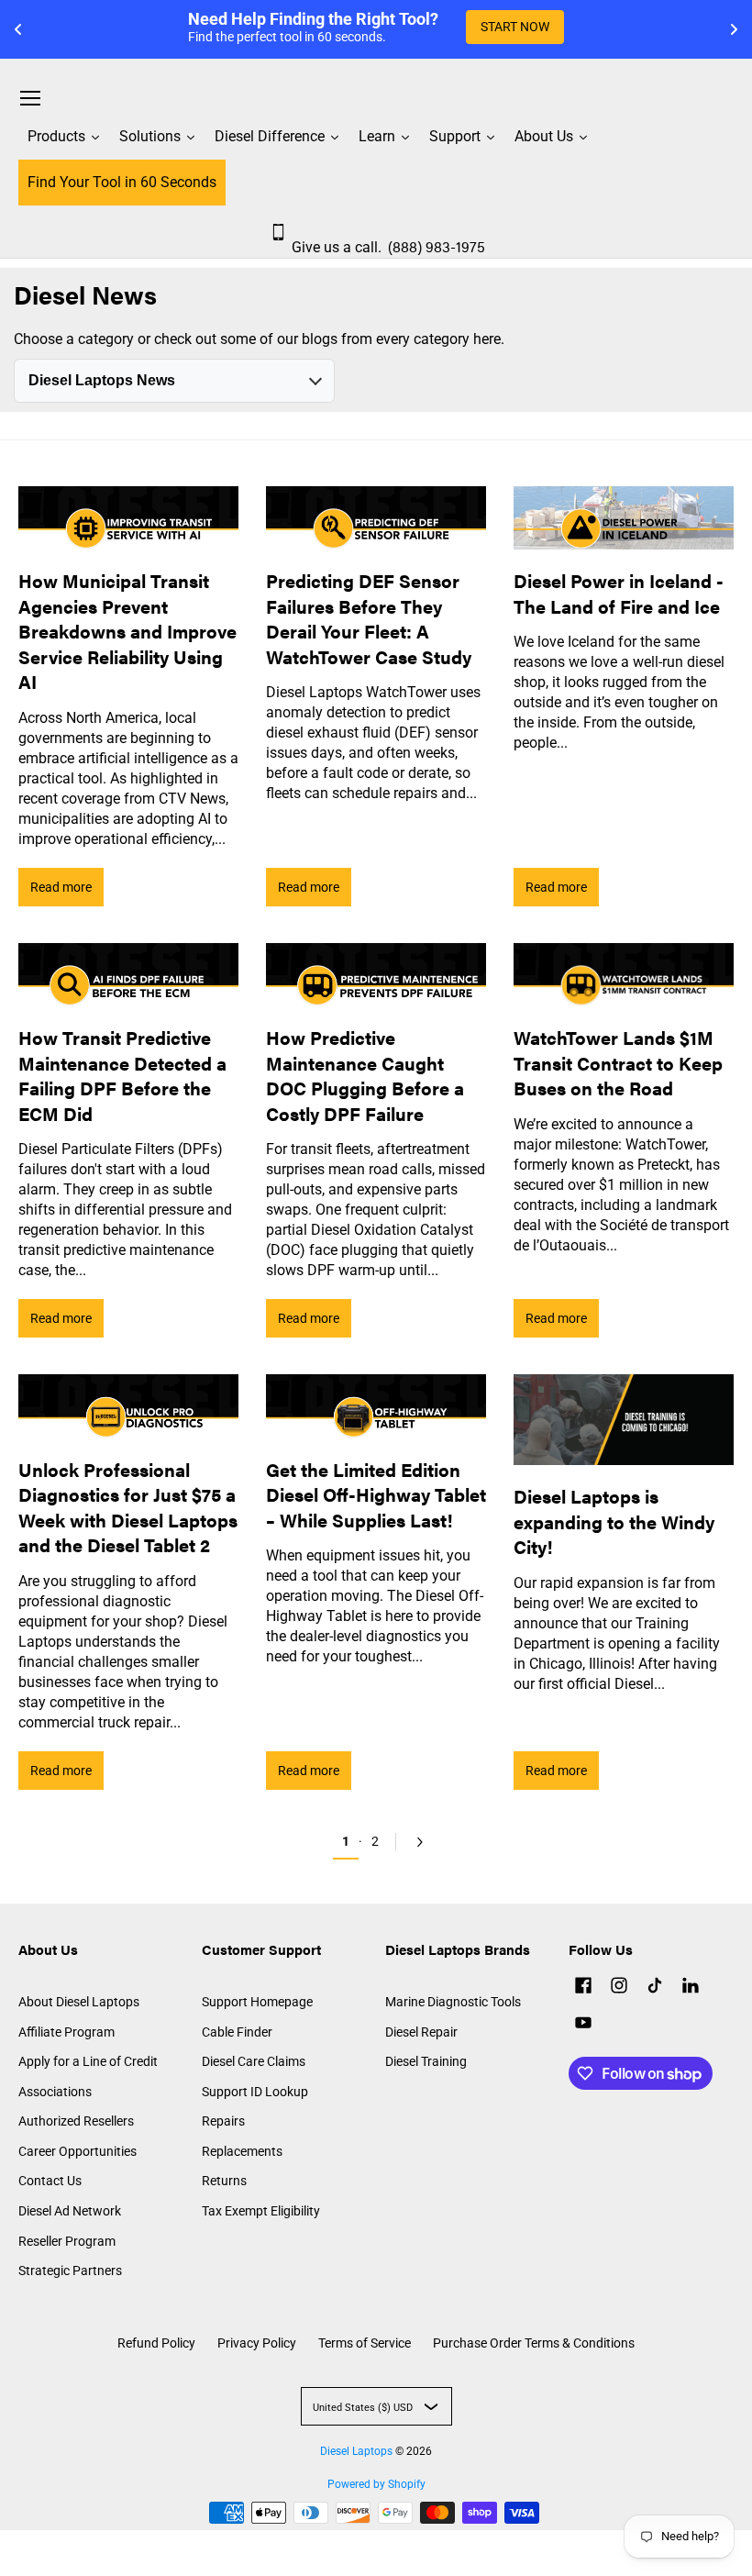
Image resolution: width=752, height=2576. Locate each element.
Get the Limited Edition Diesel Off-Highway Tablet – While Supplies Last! (376, 1494)
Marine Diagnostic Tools (453, 2002)
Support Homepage (257, 2002)
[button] (583, 1988)
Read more (61, 887)
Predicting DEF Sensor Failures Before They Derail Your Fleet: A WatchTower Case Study (369, 618)
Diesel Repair (421, 2032)
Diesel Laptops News (102, 380)
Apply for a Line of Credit (88, 2061)
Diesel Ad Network (70, 2211)
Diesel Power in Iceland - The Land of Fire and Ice (619, 593)
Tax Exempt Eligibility (261, 2211)
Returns (224, 2181)
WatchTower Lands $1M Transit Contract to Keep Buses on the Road (618, 1062)
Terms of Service (365, 2343)
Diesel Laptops (356, 2451)
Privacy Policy (257, 2343)
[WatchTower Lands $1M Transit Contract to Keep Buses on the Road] (624, 975)
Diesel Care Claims (254, 2061)
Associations (55, 2092)
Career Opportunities (77, 2151)
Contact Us (50, 2181)
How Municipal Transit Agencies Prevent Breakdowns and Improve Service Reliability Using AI (127, 631)
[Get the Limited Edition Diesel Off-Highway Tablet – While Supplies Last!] (376, 1406)
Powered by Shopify (376, 2484)
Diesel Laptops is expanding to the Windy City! (614, 1521)
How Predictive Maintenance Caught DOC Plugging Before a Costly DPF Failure (365, 1075)
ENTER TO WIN (552, 27)
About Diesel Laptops (79, 2002)
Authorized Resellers (76, 2121)
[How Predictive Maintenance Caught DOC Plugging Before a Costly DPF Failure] (376, 975)
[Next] (416, 1842)
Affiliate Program (66, 2032)
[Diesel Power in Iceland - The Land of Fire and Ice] (624, 518)
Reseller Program (67, 2241)
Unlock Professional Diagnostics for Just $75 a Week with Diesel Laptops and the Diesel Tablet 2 (128, 1507)
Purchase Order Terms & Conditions (534, 2343)
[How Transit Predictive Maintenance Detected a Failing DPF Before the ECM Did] (128, 975)
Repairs (223, 2121)
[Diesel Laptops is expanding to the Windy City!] (624, 1420)
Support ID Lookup (255, 2092)
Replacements (242, 2151)
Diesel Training (426, 2061)
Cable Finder (237, 2032)
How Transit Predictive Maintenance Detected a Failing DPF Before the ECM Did (122, 1075)
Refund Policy (156, 2343)
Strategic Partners (70, 2271)
